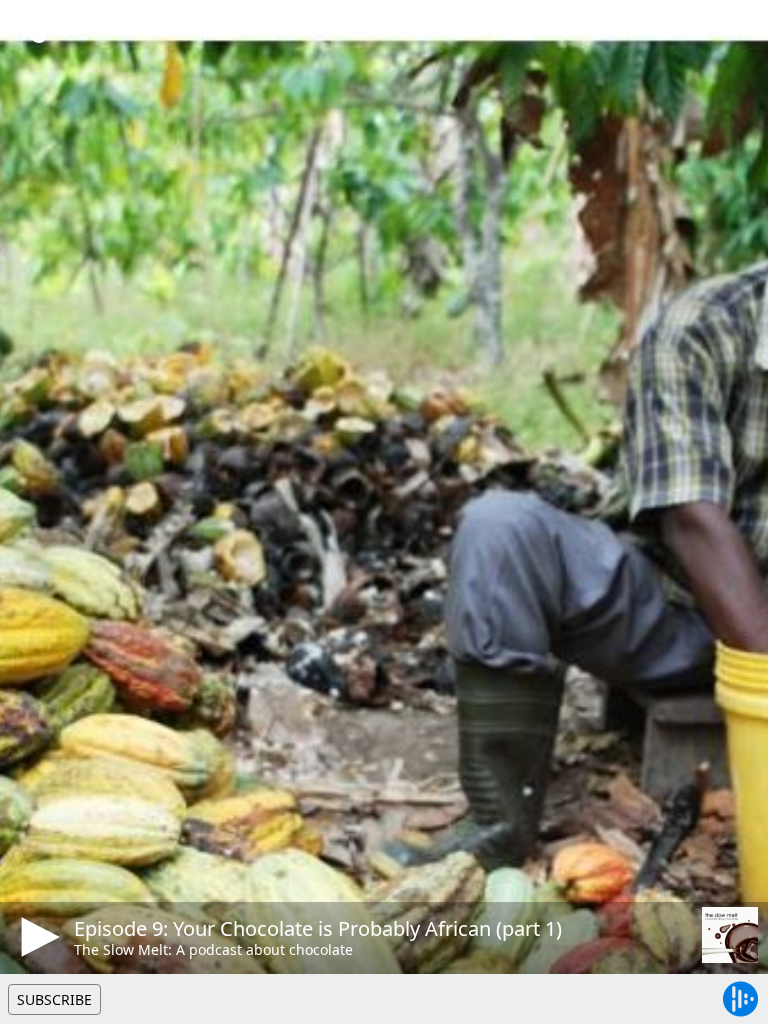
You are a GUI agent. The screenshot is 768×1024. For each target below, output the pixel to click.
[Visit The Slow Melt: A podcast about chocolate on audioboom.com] (730, 935)
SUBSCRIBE (54, 999)
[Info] (39, 35)
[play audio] (37, 937)
